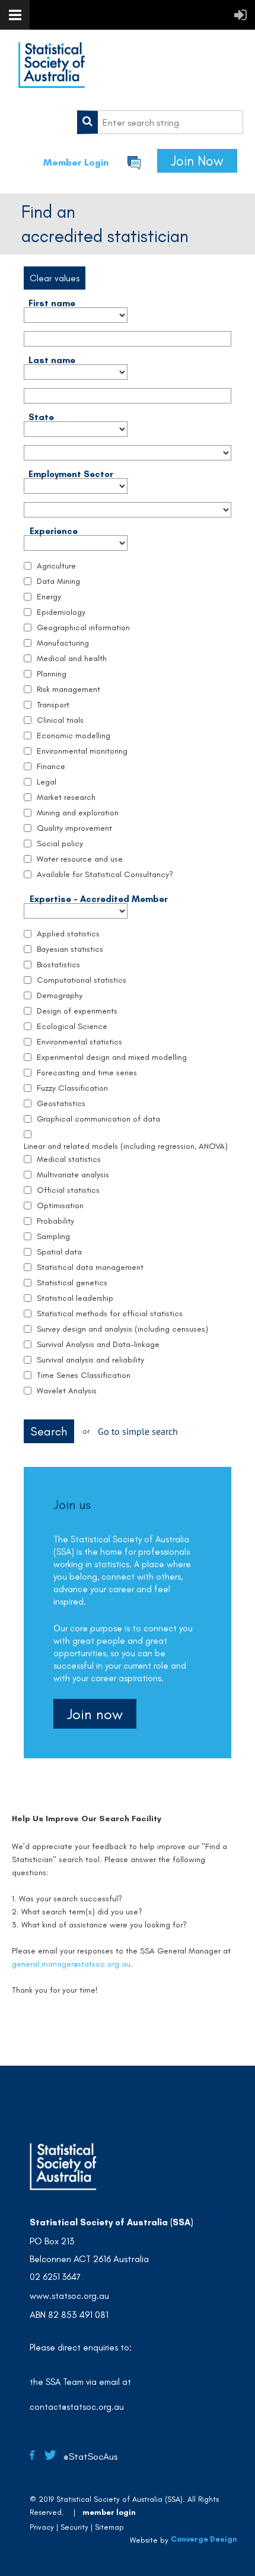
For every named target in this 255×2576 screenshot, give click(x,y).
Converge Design (204, 2539)
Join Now (197, 161)
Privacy (42, 2527)
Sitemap (109, 2527)
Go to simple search (138, 1431)
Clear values (55, 278)
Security (74, 2527)
